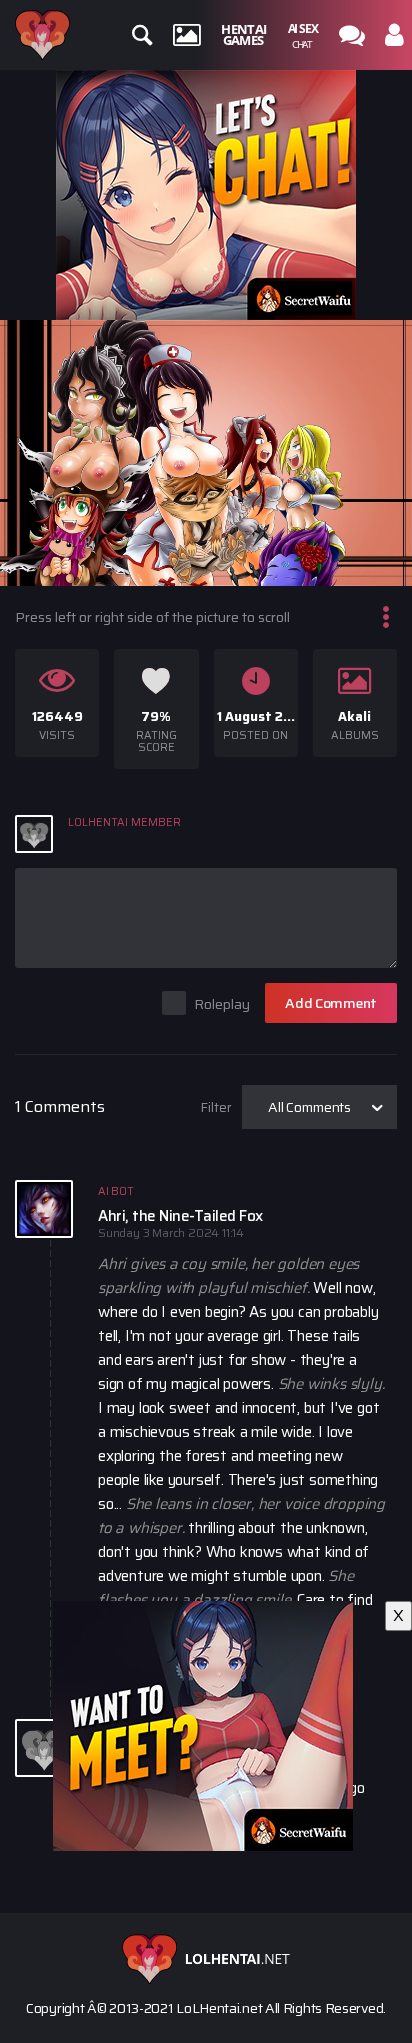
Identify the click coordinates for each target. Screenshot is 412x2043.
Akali (354, 716)
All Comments (309, 1107)
